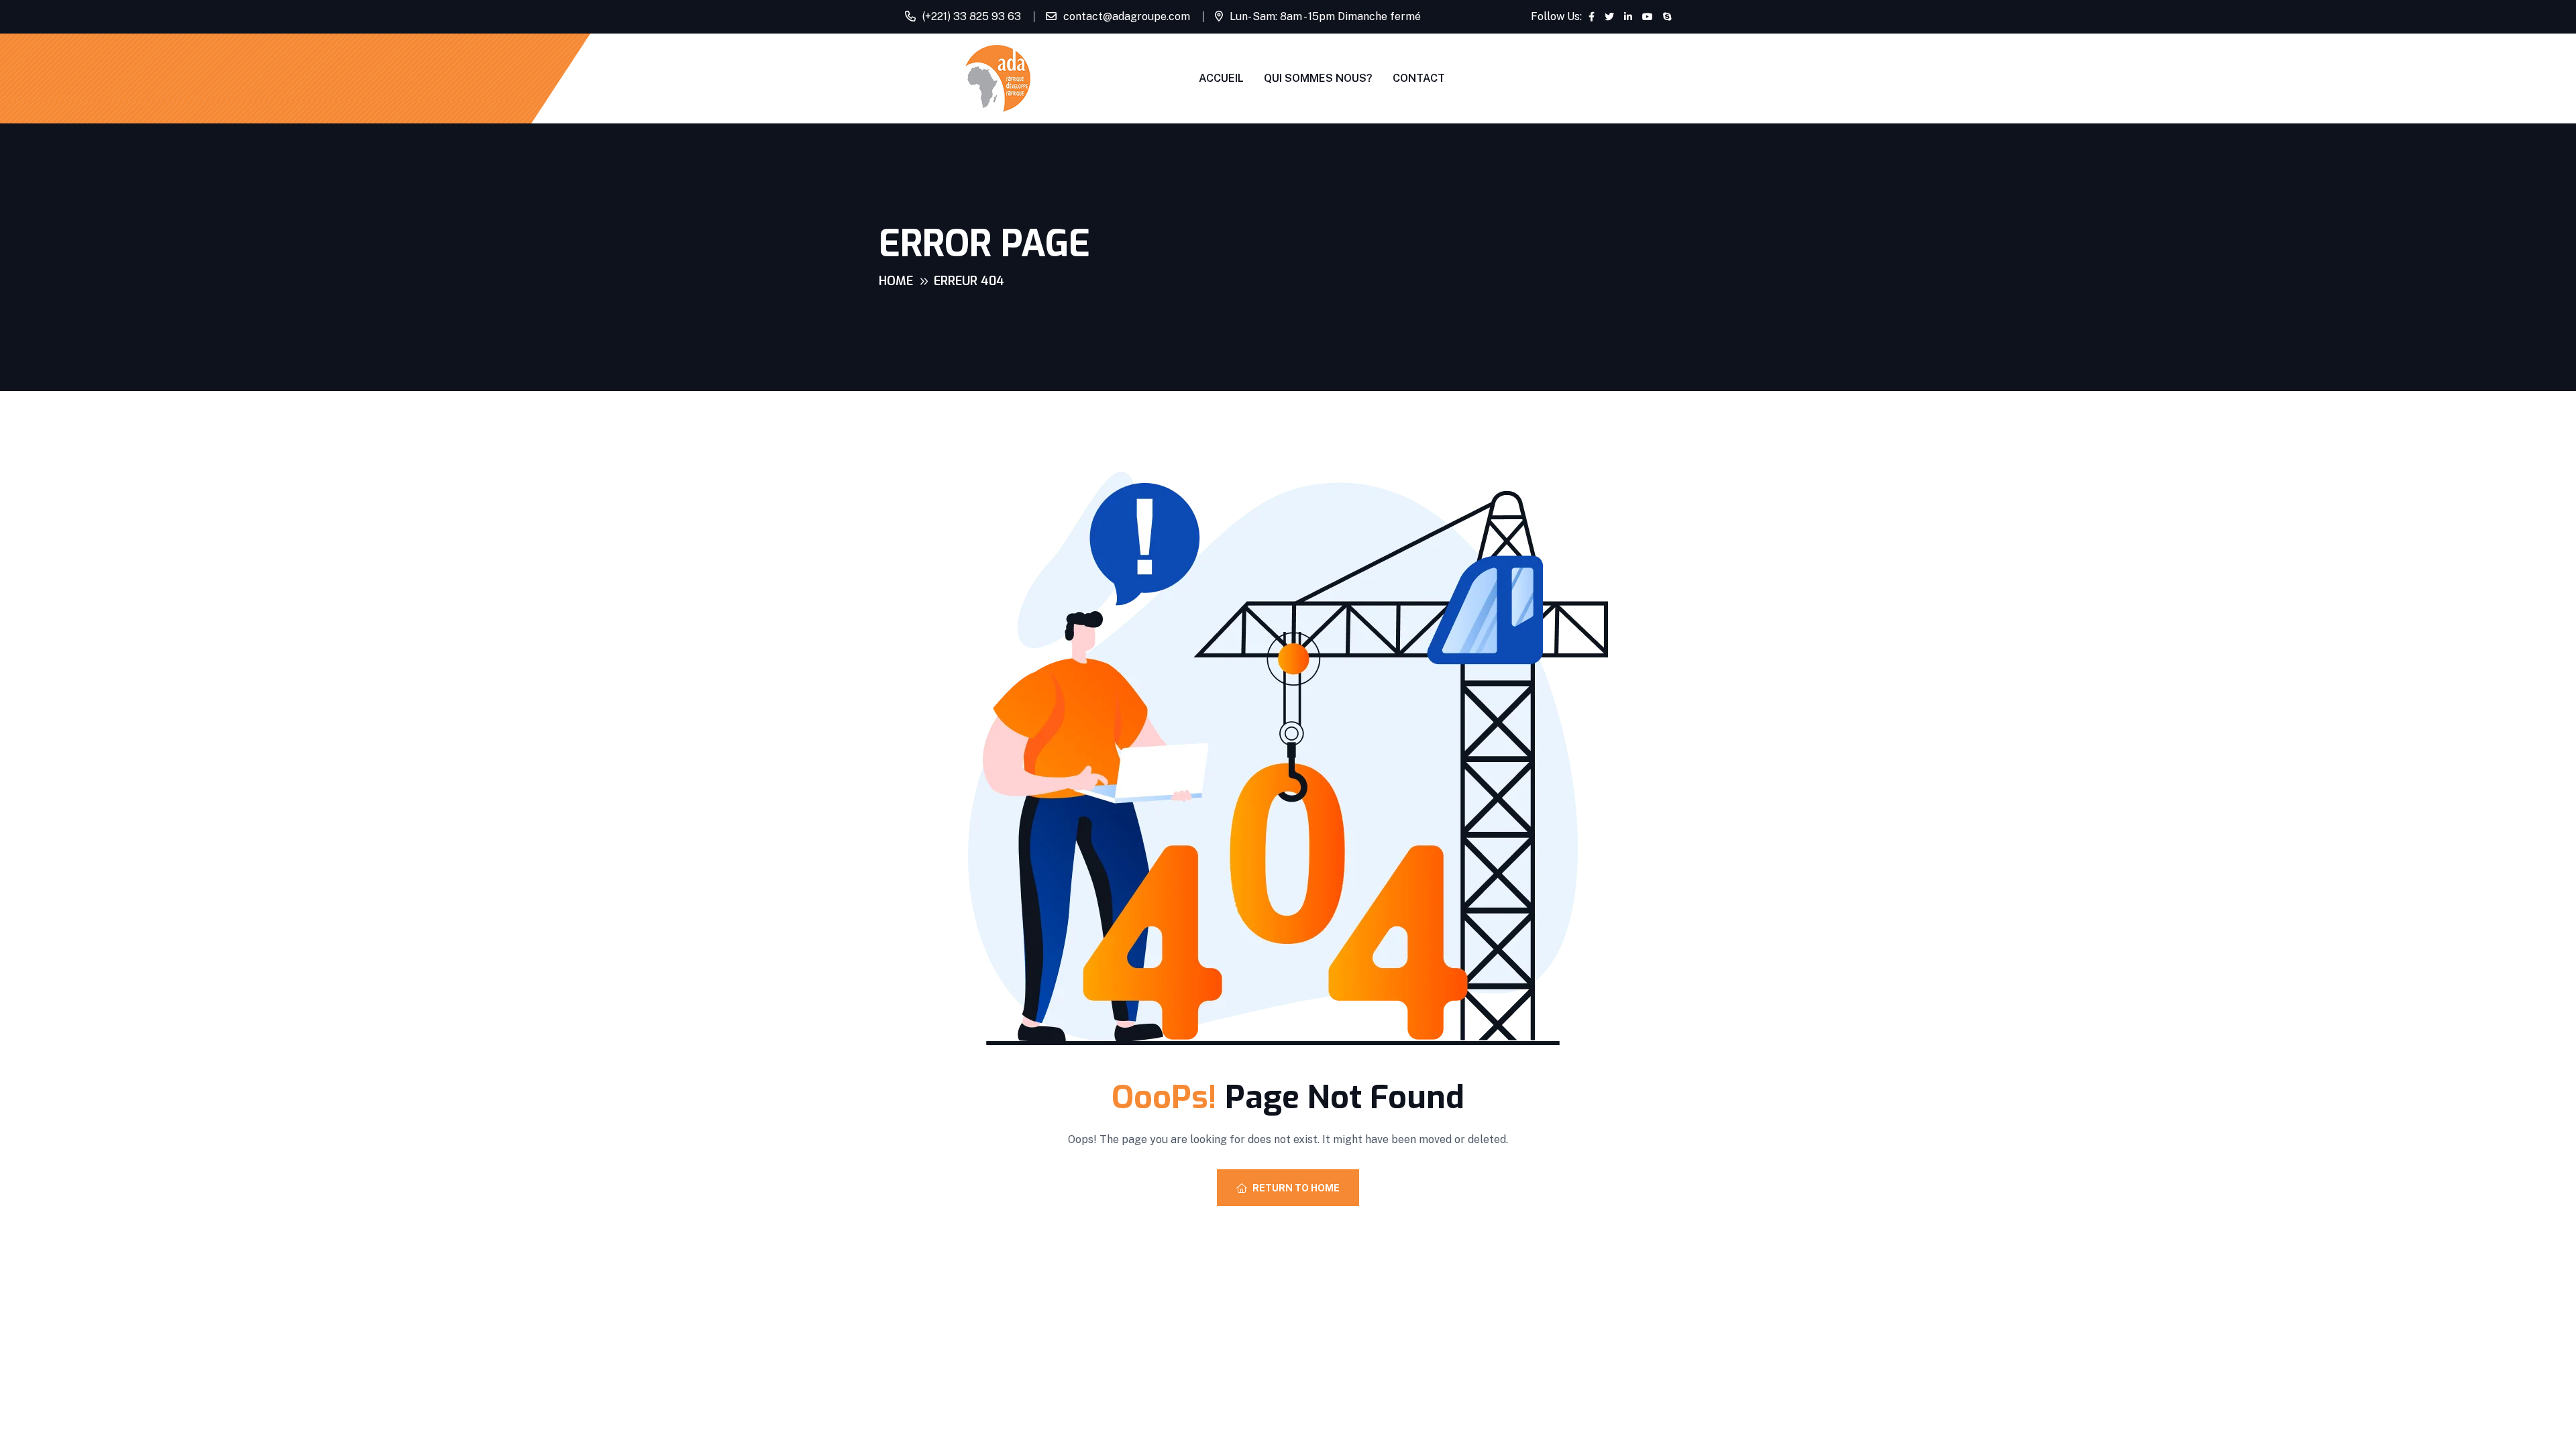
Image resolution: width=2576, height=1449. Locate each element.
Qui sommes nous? (1318, 78)
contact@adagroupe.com (1127, 16)
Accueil (1221, 78)
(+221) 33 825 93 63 (972, 16)
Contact (1419, 78)
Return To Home (1296, 1188)
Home (896, 281)
